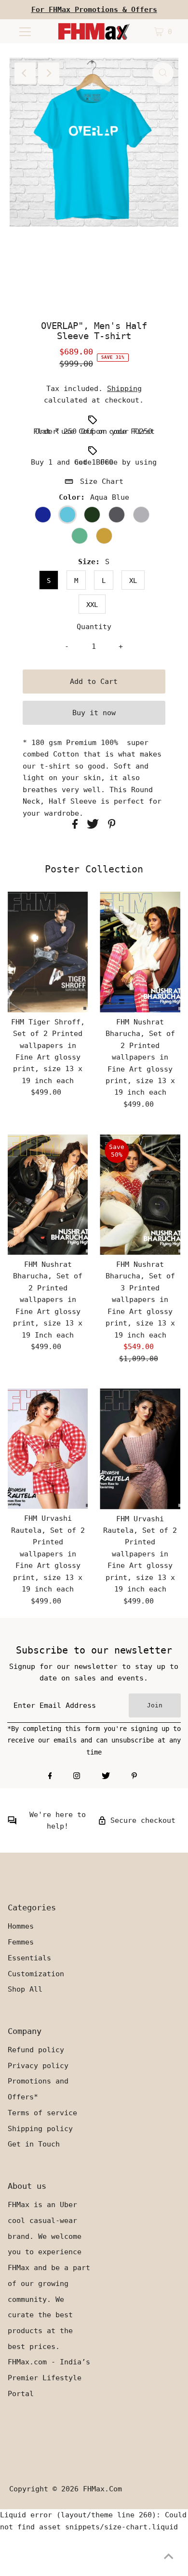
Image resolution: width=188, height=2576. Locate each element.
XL (133, 581)
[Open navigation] (25, 31)
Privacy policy (38, 2066)
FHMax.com (102, 2489)
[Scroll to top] (169, 2557)
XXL (92, 605)
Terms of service (42, 2113)
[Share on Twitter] (95, 826)
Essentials (29, 1958)
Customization (36, 1974)
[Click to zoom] (163, 73)
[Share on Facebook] (77, 826)
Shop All (25, 1989)
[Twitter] (106, 1777)
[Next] (49, 73)
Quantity (94, 627)
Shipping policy (40, 2129)
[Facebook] (50, 1777)
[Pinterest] (134, 1777)
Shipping (124, 389)
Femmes (21, 1942)
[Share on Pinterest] (112, 826)
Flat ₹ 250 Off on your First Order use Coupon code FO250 (94, 431)
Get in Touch (34, 2144)
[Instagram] (77, 1777)
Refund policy (36, 2050)
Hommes (21, 1926)
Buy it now (94, 713)
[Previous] (25, 73)
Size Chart (102, 481)
